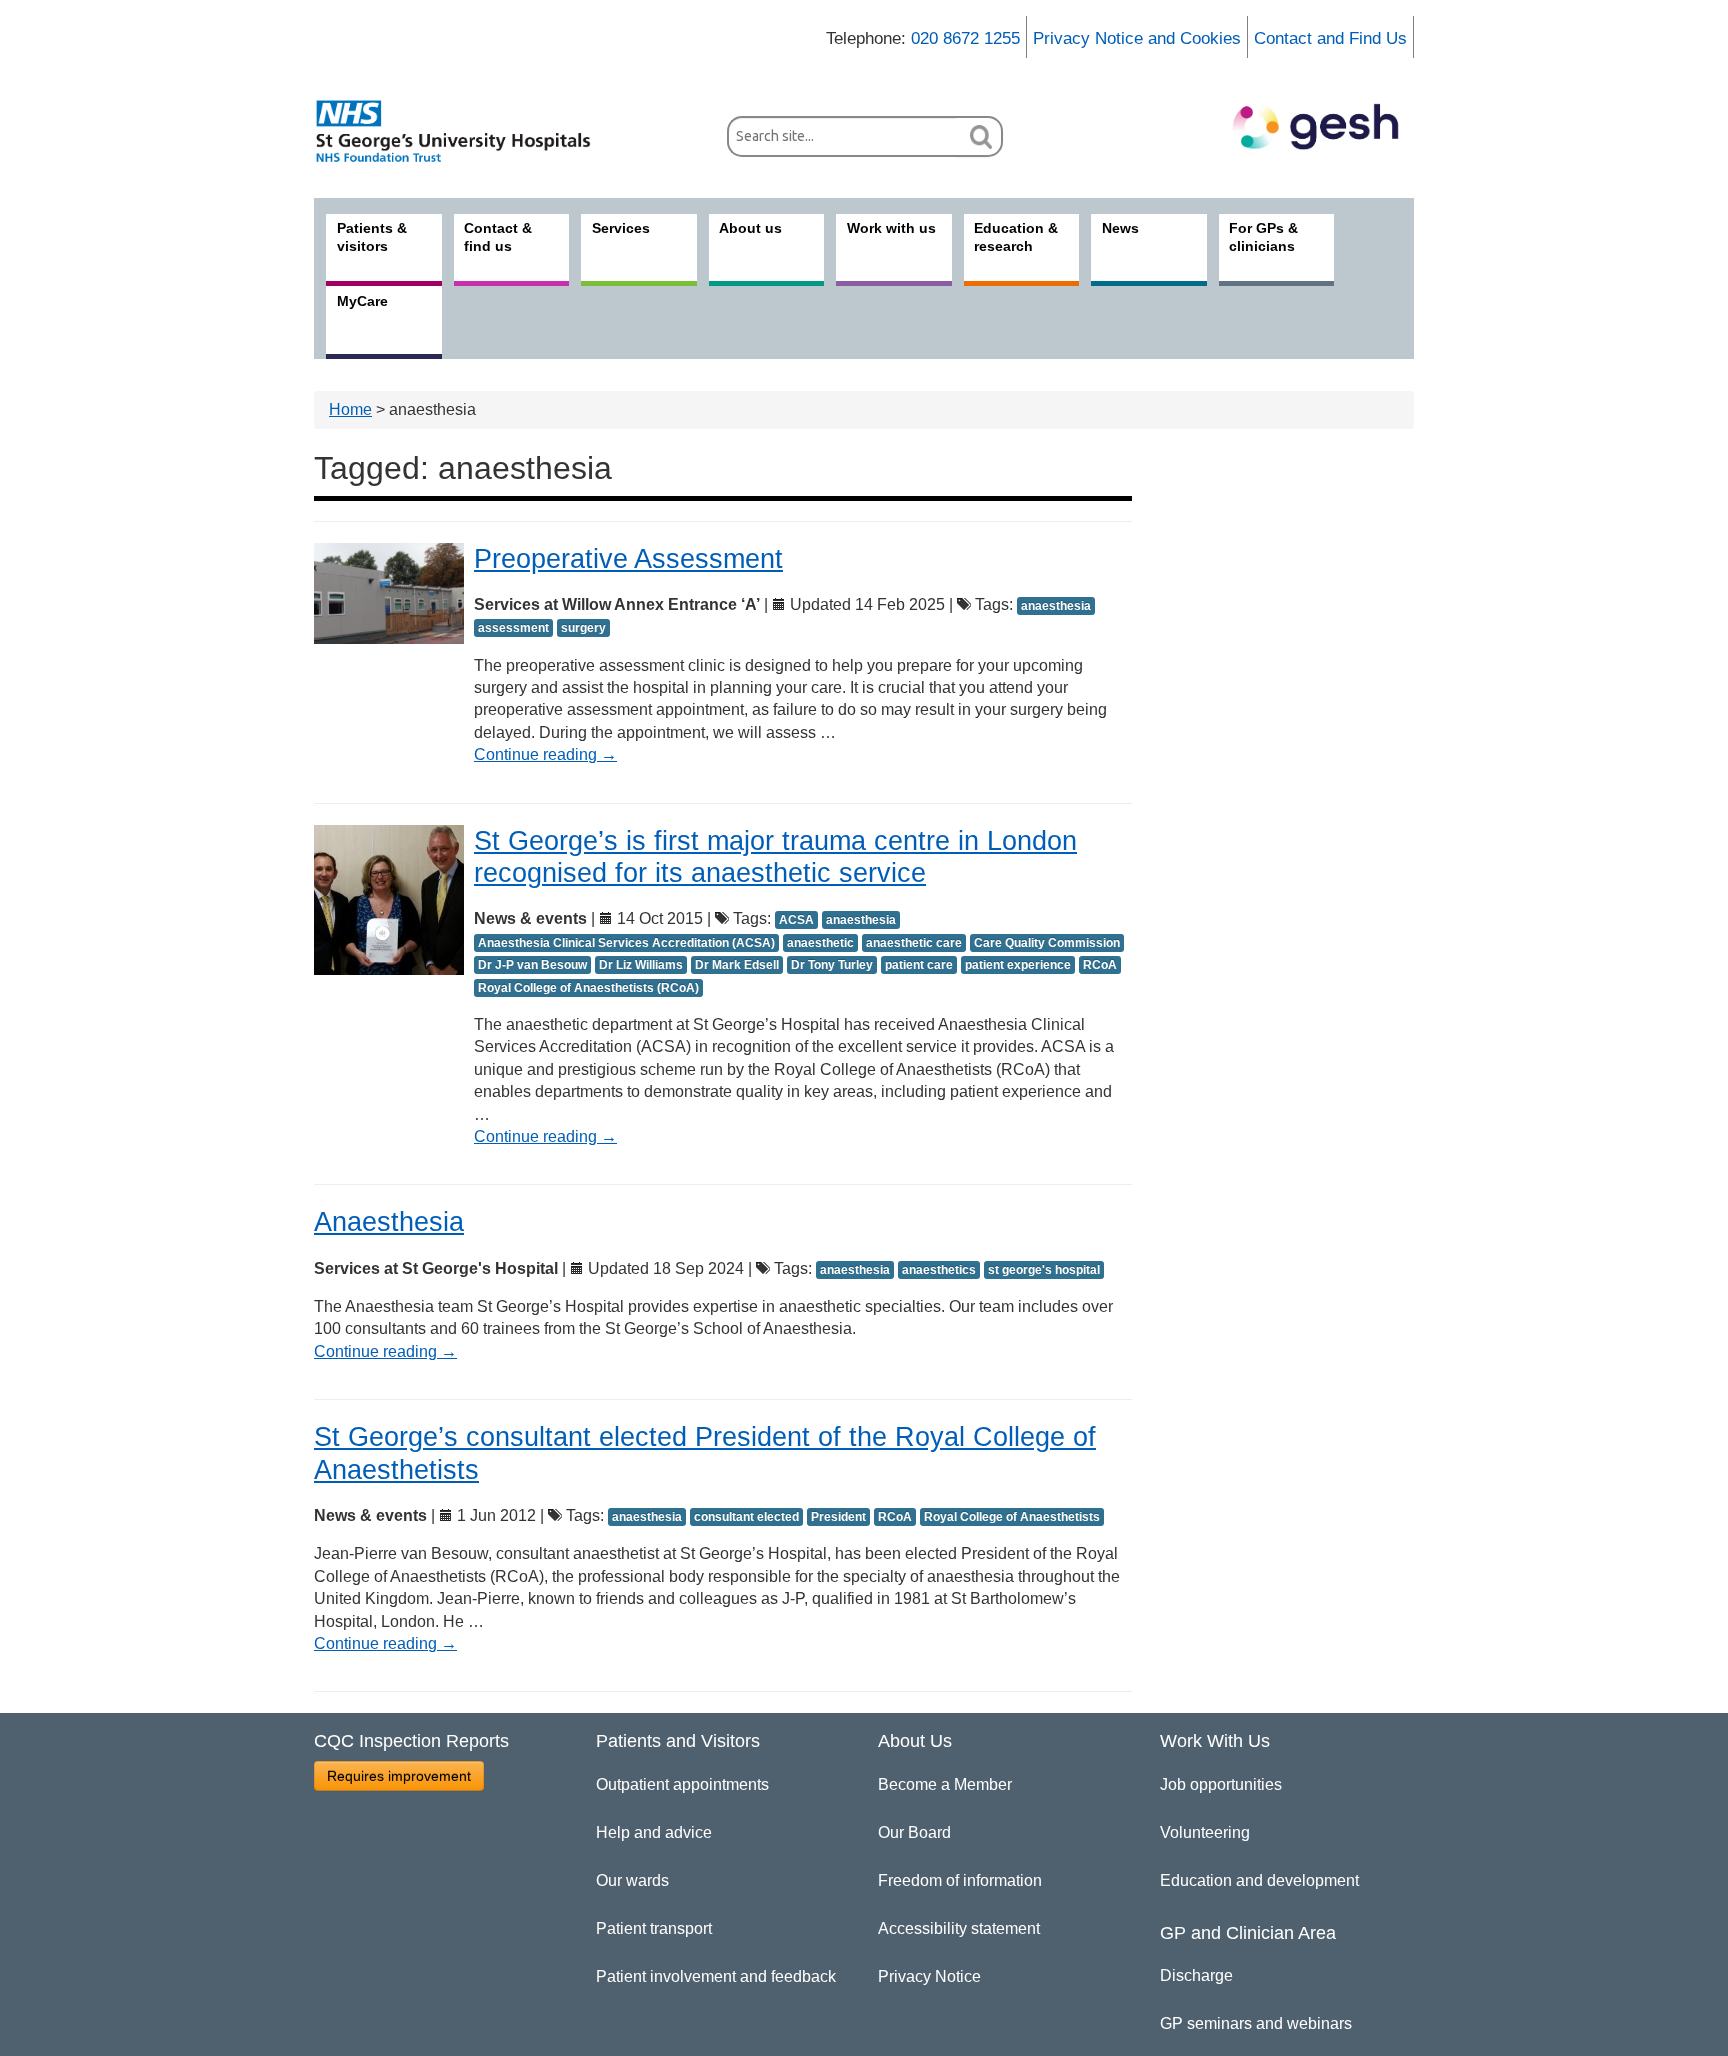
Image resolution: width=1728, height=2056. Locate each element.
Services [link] (621, 228)
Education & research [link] (1016, 237)
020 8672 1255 (965, 38)
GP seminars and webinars (1256, 2023)
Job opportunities (1221, 1784)
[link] (464, 131)
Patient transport (654, 1928)
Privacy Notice (929, 1976)
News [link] (1120, 228)
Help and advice (654, 1832)
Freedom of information (960, 1880)
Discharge (1196, 1975)
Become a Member (945, 1784)
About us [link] (750, 228)
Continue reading (545, 754)
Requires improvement (399, 1776)
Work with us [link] (891, 228)
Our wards (632, 1880)
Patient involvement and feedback (716, 1976)
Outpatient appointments (682, 1784)
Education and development (1259, 1880)
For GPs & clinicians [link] (1263, 237)
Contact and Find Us (1330, 38)
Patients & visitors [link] (372, 237)
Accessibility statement (959, 1928)
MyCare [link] (362, 301)
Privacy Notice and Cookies (1137, 38)
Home (350, 409)
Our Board (914, 1832)
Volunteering (1205, 1832)
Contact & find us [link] (498, 237)
